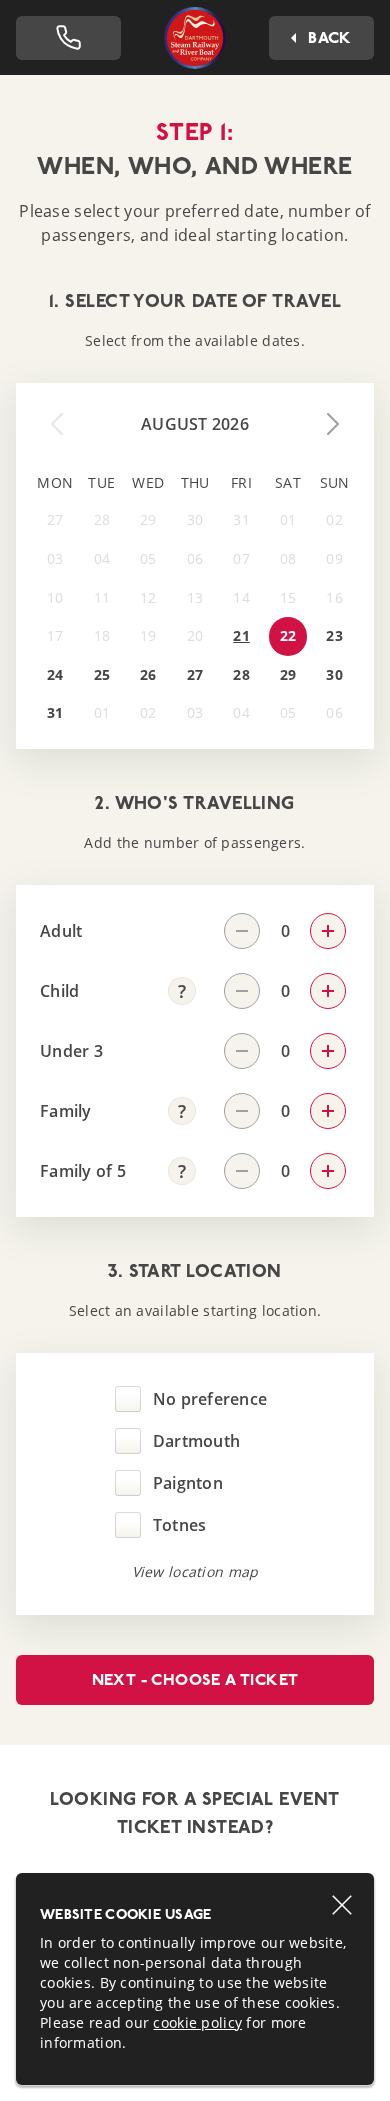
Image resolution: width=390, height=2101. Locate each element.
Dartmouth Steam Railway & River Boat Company (195, 37)
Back (330, 37)
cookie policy (197, 2022)
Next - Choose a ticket (195, 1679)
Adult (61, 931)
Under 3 (71, 1051)
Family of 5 (83, 1171)
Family (66, 1111)
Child (59, 991)
